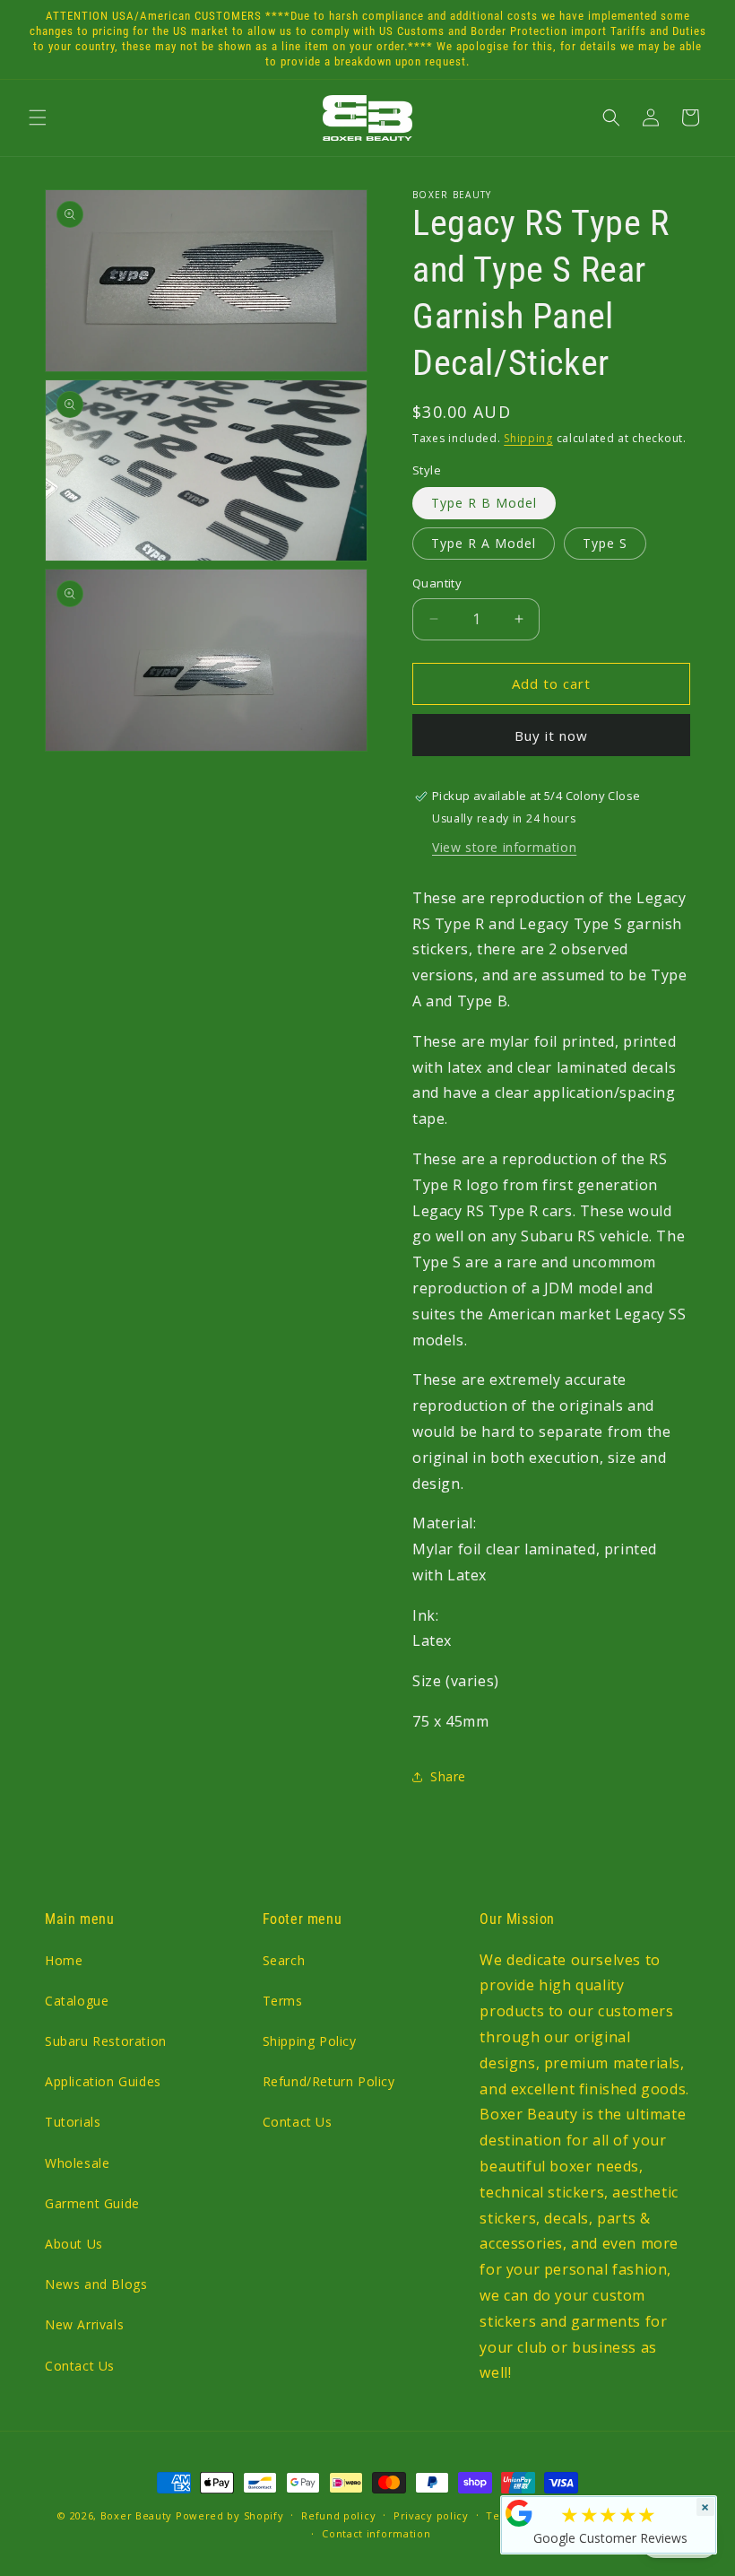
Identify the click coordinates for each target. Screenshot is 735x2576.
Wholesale (77, 2163)
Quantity (437, 583)
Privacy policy (431, 2515)
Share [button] (448, 1776)
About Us (74, 2244)
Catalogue (77, 2001)
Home (64, 1960)
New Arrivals (84, 2324)
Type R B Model (484, 503)
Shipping (528, 438)
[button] (38, 117)
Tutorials (73, 2122)
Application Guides (103, 2081)
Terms (283, 2001)
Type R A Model (484, 543)
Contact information (376, 2533)
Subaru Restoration (106, 2041)
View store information (504, 847)
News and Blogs (96, 2284)
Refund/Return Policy (329, 2081)
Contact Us (80, 2366)
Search (284, 1960)
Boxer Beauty (136, 2515)
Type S (605, 543)
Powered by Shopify (230, 2515)
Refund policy (338, 2515)
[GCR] (519, 2513)
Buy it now (551, 735)
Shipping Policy (310, 2041)
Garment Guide (92, 2203)
